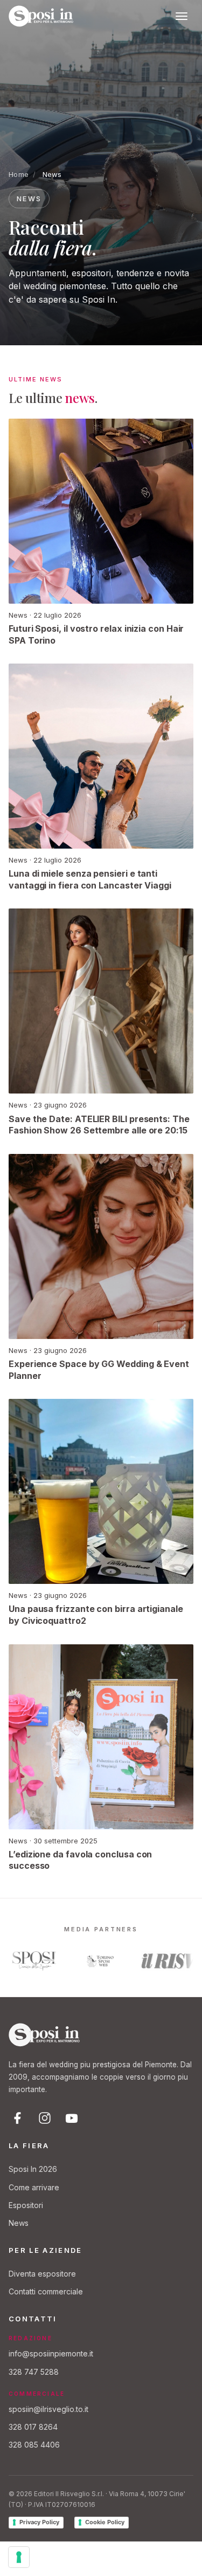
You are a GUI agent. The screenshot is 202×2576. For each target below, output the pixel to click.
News (19, 2223)
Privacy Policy (39, 2522)
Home (19, 174)
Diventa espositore (42, 2274)
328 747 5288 (34, 2372)
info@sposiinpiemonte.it (51, 2353)
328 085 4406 (34, 2445)
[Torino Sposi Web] (94, 1961)
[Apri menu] (182, 16)
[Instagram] (45, 2118)
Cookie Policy (105, 2522)
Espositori (26, 2205)
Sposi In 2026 (33, 2169)
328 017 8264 (33, 2427)
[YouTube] (72, 2118)
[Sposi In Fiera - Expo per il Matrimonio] (41, 16)
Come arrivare (34, 2187)
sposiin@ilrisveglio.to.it (48, 2409)
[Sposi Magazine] (28, 1961)
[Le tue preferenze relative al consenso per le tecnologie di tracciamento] (19, 2557)
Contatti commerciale (46, 2291)
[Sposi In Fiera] (44, 2035)
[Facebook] (18, 2118)
